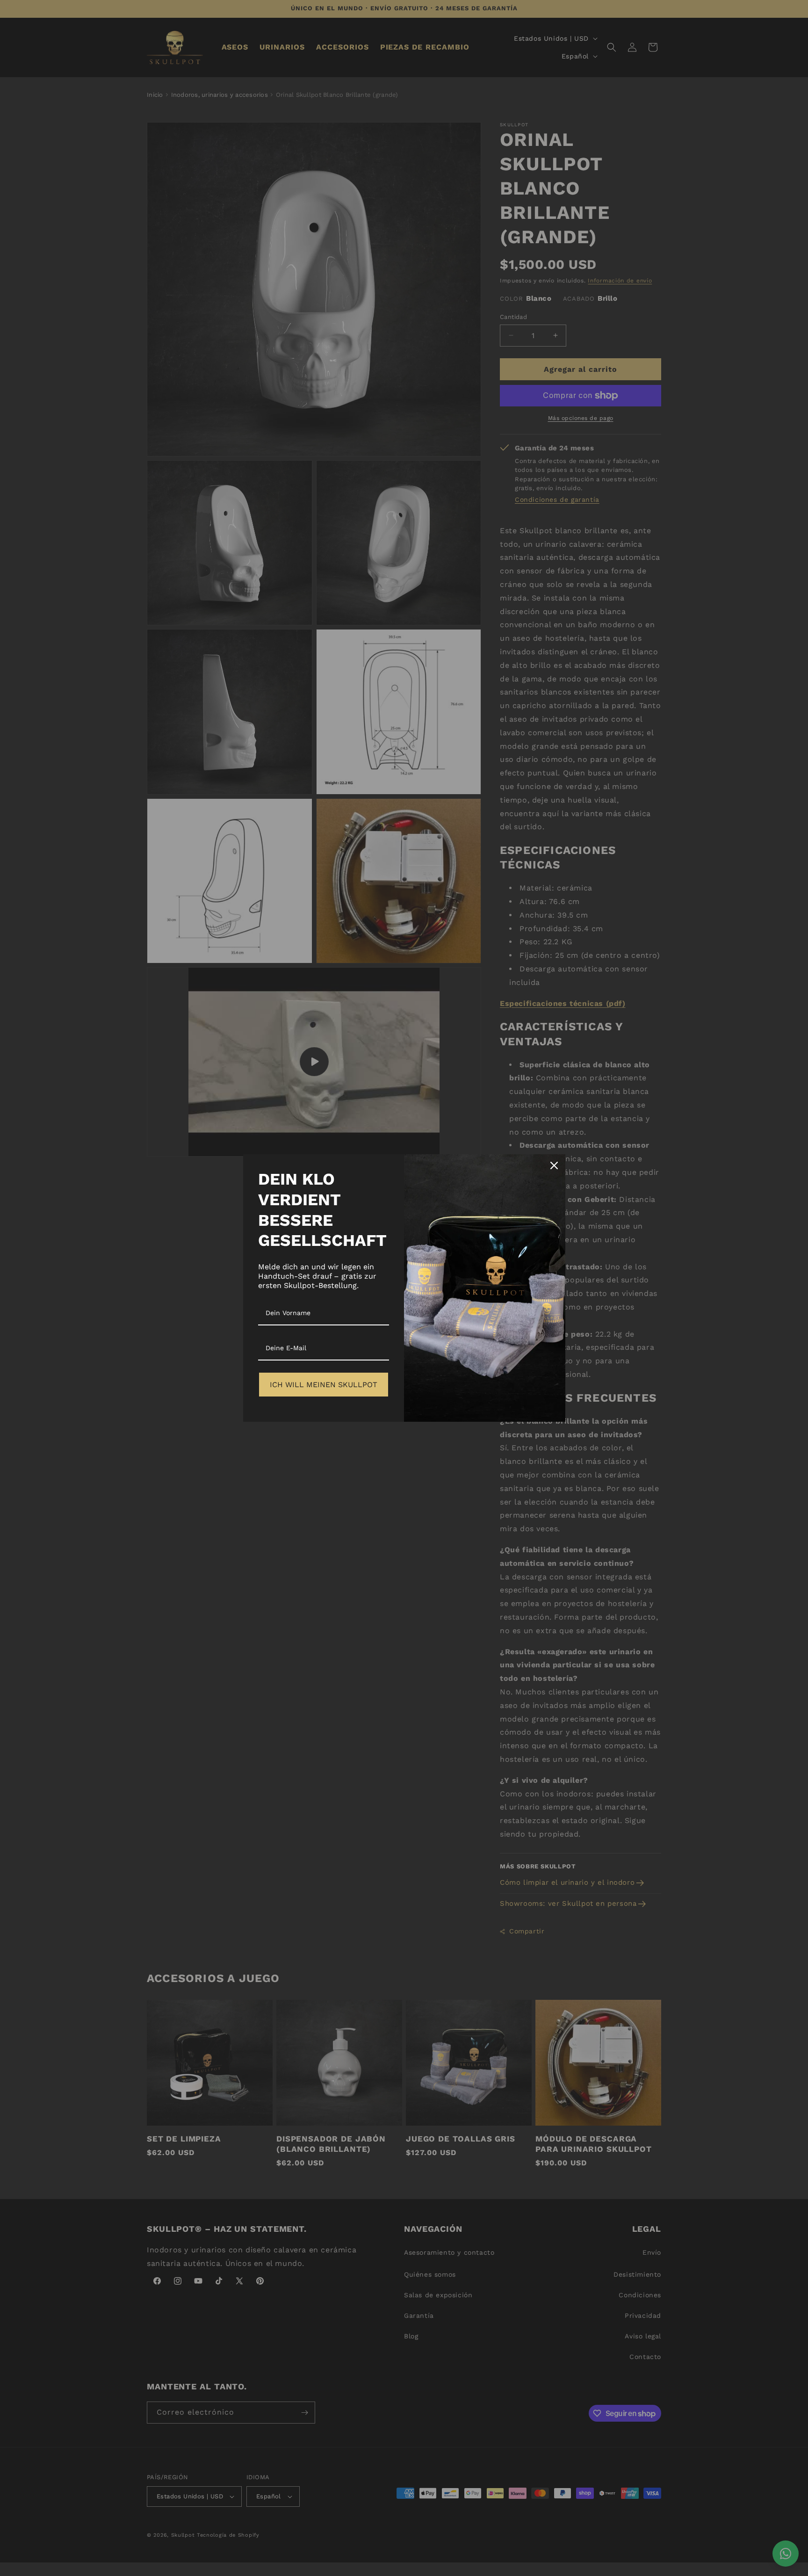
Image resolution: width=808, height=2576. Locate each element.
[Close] (554, 1165)
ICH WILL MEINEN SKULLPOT (324, 1385)
